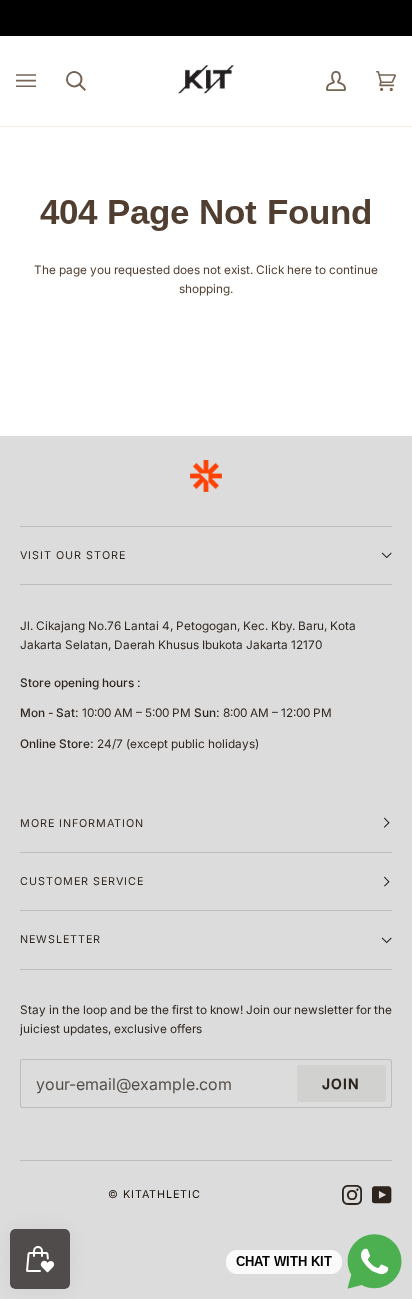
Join (341, 1083)
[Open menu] (41, 81)
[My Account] (321, 81)
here (299, 270)
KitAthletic (162, 1194)
